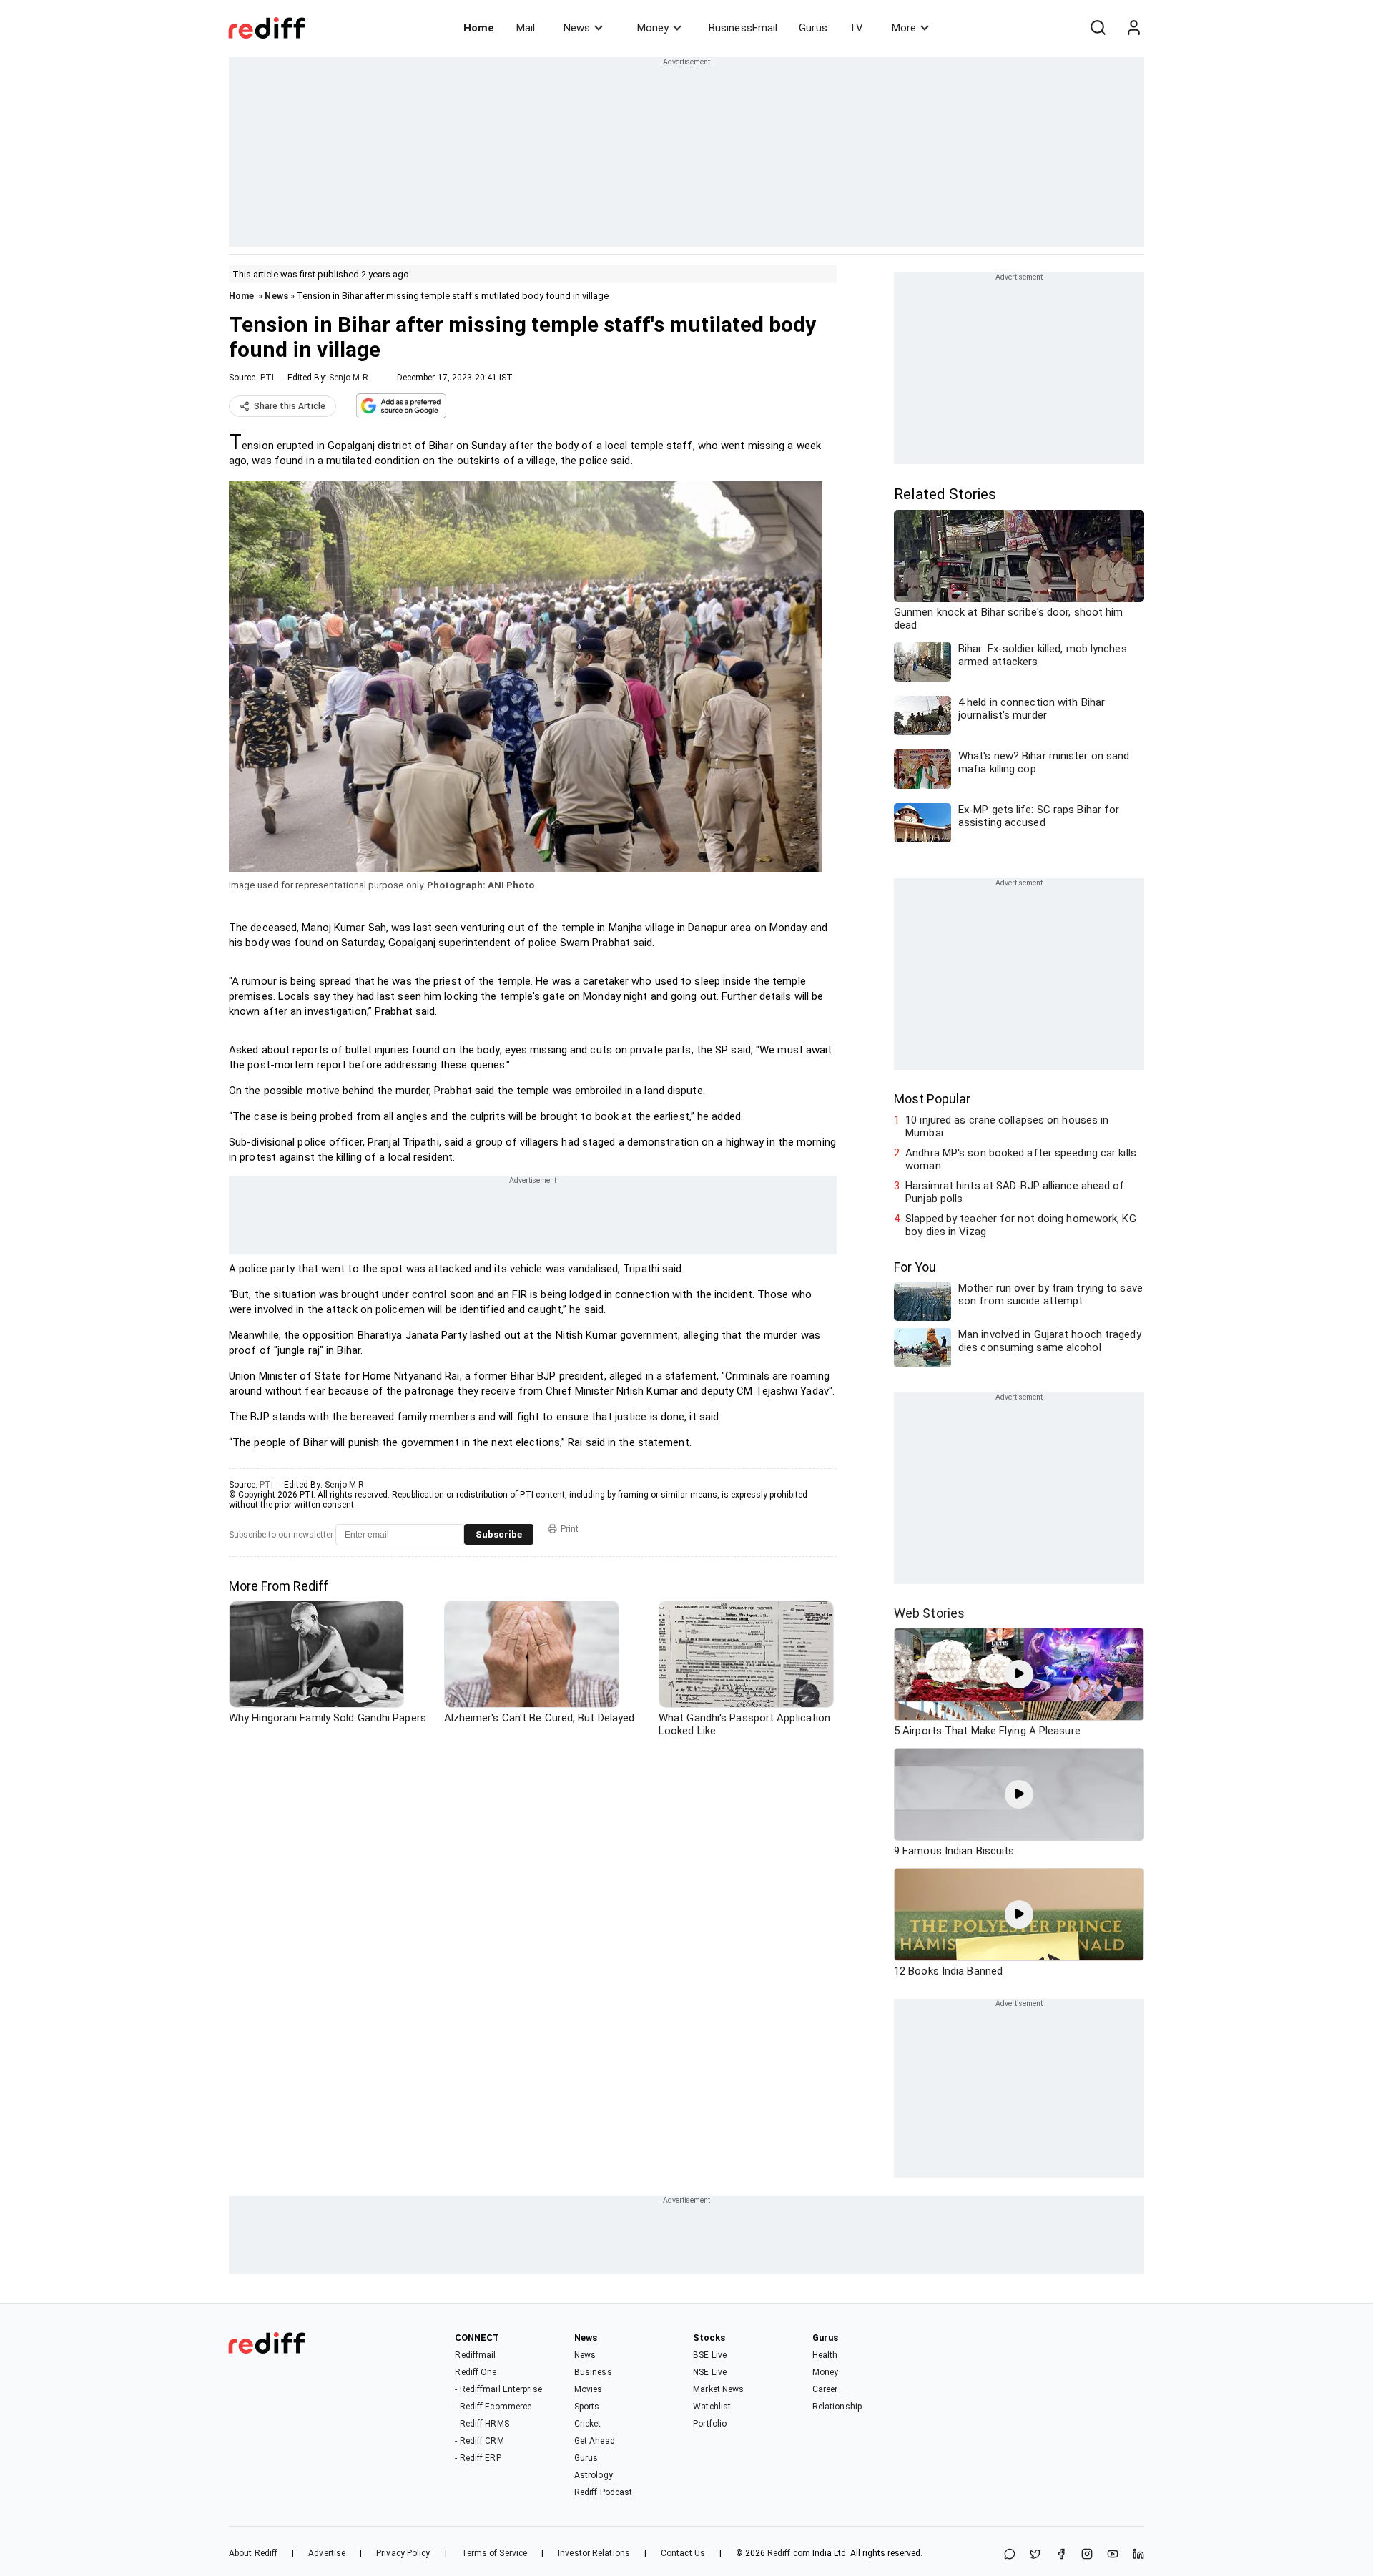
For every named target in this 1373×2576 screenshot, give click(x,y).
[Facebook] (1061, 2555)
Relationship (837, 2407)
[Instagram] (1087, 2555)
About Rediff (253, 2553)
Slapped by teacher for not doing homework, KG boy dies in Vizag (1021, 1225)
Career (825, 2389)
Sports (587, 2407)
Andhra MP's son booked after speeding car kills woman (1021, 1159)
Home (479, 28)
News (577, 28)
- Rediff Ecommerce (493, 2407)
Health (825, 2355)
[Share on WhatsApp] (1010, 2555)
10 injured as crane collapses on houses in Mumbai (1007, 1126)
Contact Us (683, 2553)
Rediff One (476, 2372)
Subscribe (499, 1534)
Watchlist (712, 2407)
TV (856, 28)
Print (570, 1529)
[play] (1019, 1674)
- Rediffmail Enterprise (498, 2389)
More (904, 28)
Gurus (813, 28)
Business (593, 2372)
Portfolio (710, 2424)
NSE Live (710, 2372)
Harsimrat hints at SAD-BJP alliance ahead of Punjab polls (1015, 1192)
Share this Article (290, 406)
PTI (267, 378)
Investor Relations (594, 2553)
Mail (526, 28)
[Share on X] (1035, 2555)
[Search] (1098, 28)
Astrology (594, 2475)
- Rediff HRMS (482, 2424)
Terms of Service (494, 2553)
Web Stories (929, 1613)
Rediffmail (475, 2355)
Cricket (588, 2424)
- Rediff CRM (479, 2441)
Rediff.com (789, 2553)
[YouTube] (1113, 2555)
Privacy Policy (403, 2553)
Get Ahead (595, 2441)
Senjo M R (349, 378)
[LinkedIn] (1138, 2555)
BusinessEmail (743, 28)
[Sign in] (1133, 28)
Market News (718, 2389)
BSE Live (710, 2355)
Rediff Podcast (603, 2492)
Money (653, 28)
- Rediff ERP (478, 2458)
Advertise (327, 2553)
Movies (589, 2389)
